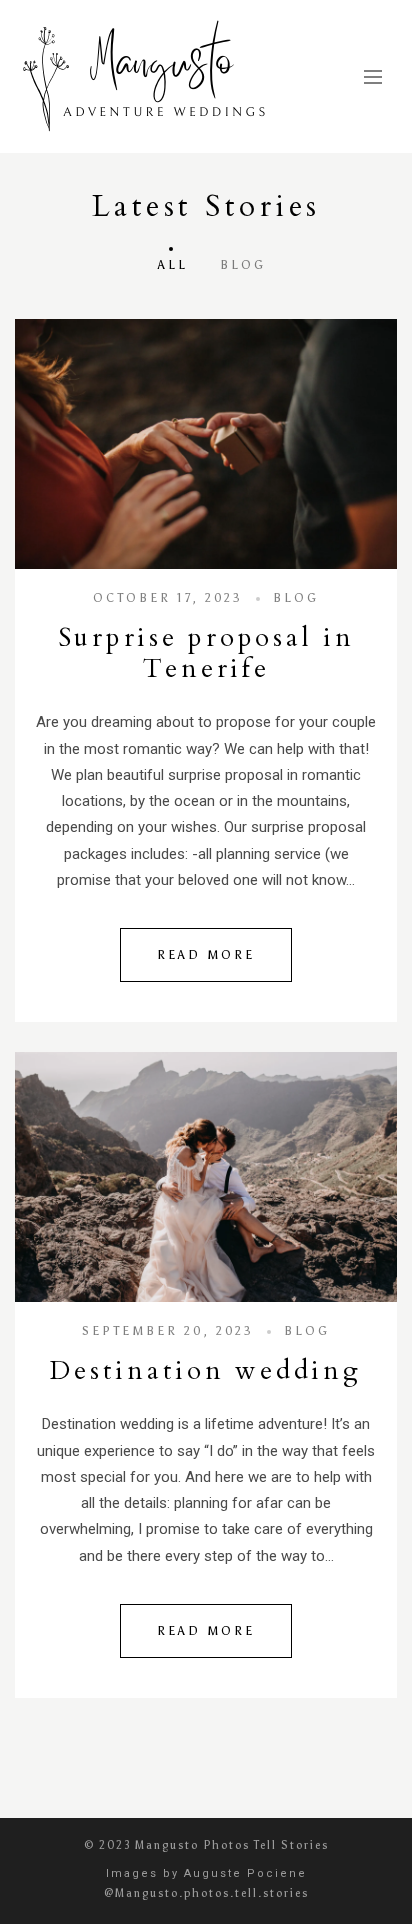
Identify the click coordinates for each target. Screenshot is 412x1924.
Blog (243, 265)
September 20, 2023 (168, 1331)
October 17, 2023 (168, 598)
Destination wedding (205, 1370)
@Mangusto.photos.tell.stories (206, 1893)
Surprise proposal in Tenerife (206, 653)
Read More (206, 955)
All (173, 265)
